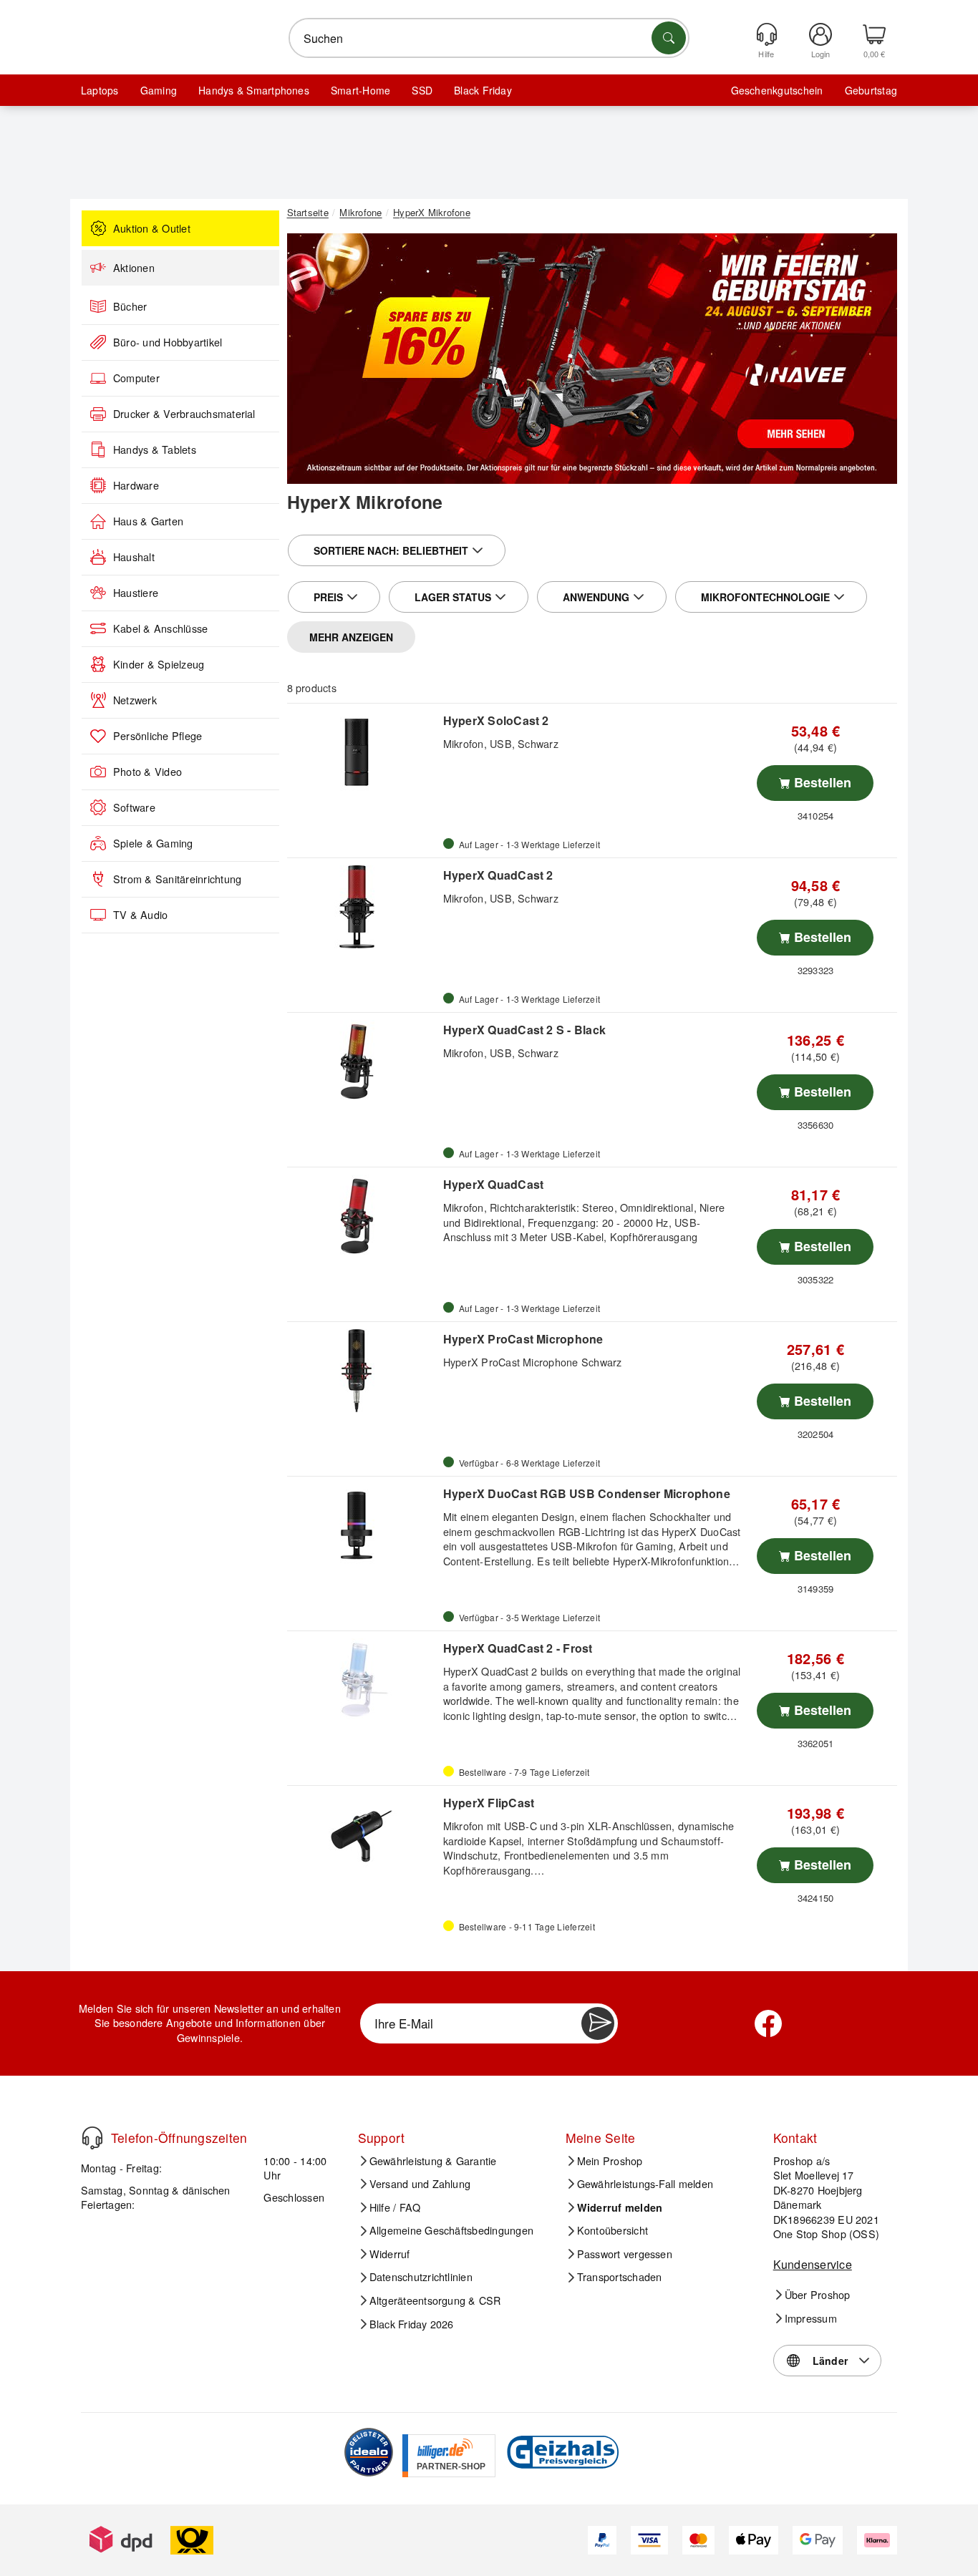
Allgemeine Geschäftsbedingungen (451, 2230)
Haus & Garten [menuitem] (148, 521)
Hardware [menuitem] (136, 485)
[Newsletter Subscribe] (598, 2023)
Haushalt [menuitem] (134, 557)
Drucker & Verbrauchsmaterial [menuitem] (184, 414)
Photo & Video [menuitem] (147, 772)
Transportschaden (620, 2277)
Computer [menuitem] (136, 378)
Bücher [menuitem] (130, 306)
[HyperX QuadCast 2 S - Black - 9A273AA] (363, 1061)
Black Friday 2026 (412, 2324)
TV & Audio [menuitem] (140, 915)
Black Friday (483, 90)
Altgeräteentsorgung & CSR (435, 2300)
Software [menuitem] (134, 807)
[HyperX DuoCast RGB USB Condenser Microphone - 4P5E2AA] (363, 1525)
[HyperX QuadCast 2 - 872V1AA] (363, 907)
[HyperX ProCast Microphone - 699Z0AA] (363, 1371)
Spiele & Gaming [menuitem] (153, 843)
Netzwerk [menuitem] (135, 700)
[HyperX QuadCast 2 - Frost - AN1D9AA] (363, 1680)
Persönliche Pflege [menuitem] (158, 736)
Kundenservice (813, 2264)
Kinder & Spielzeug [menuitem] (159, 664)
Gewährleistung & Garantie (433, 2161)
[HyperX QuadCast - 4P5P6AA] (363, 1216)
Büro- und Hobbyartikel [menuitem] (168, 342)
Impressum (811, 2318)
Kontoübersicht (613, 2230)
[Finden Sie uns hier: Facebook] (768, 2023)
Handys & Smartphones (254, 90)
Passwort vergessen (625, 2254)
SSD (422, 90)
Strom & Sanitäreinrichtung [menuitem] (177, 879)
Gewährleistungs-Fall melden (645, 2184)
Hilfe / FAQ (395, 2207)
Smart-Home (360, 90)
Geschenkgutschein (777, 90)
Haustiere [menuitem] (136, 593)
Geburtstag (871, 90)
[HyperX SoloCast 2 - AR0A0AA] (363, 752)
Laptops (100, 90)
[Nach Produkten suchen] (669, 38)
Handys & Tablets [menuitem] (155, 449)
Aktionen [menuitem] (134, 268)
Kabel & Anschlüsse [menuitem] (160, 628)
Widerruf (390, 2254)
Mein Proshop (610, 2161)
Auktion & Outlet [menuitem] (152, 228)
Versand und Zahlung (420, 2184)
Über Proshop (818, 2295)
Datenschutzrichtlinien (421, 2277)
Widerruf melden (620, 2207)
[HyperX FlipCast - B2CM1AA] (363, 1834)
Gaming (159, 90)
